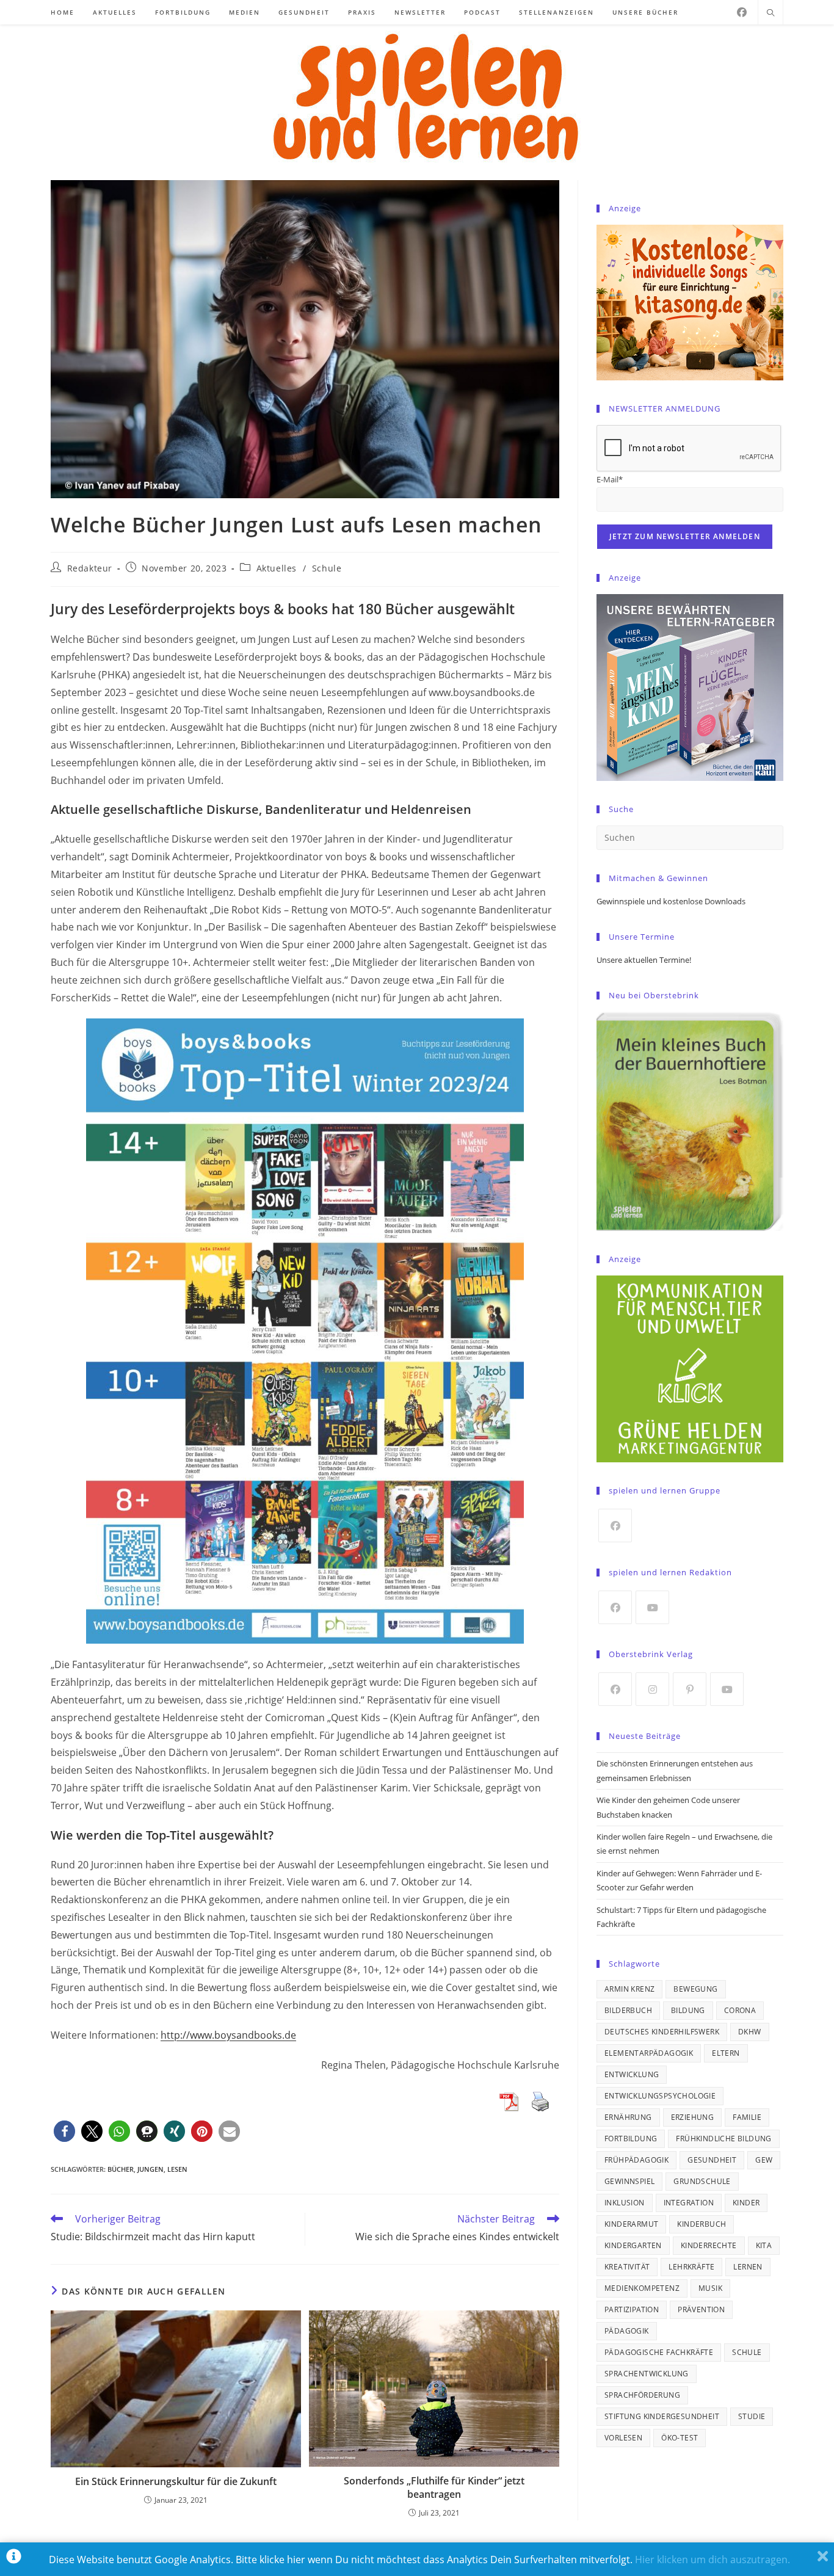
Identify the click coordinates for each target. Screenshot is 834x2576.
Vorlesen (623, 2438)
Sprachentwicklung (647, 2374)
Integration (689, 2203)
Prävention (701, 2309)
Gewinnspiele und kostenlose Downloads (671, 901)
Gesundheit (712, 2160)
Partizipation (632, 2309)
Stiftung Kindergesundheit (662, 2416)
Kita (764, 2245)
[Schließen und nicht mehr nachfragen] (823, 2559)
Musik (710, 2288)
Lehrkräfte (691, 2267)
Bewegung (695, 1989)
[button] (64, 2131)
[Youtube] (652, 1607)
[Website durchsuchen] (771, 13)
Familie (747, 2117)
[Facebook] (742, 12)
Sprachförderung (642, 2395)
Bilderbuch (628, 2010)
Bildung (688, 2010)
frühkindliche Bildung (723, 2139)
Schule (327, 568)
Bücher (121, 2169)
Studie (752, 2416)
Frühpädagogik (636, 2160)
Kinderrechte (709, 2245)
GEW (764, 2160)
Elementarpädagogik (649, 2053)
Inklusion (625, 2203)
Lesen (177, 2169)
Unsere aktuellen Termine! (644, 960)
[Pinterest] (690, 1689)
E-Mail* (610, 479)
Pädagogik (627, 2331)
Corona (740, 2010)
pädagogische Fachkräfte (659, 2352)
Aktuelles (277, 568)
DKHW (750, 2032)
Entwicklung (632, 2074)
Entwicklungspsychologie (660, 2096)
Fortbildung (631, 2139)
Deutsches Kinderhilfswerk (662, 2032)
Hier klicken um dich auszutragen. (713, 2560)
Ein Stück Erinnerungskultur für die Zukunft (176, 2481)
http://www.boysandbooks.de (228, 2035)
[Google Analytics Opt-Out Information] (14, 2559)
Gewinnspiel (629, 2181)
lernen (748, 2267)
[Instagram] (652, 1689)
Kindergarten (633, 2245)
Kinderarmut (631, 2224)
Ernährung (628, 2117)
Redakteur (90, 568)
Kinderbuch (702, 2224)
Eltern (726, 2053)
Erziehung (693, 2117)
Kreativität (627, 2267)
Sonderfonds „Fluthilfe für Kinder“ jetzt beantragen (434, 2487)
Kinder (746, 2203)
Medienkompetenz (642, 2288)
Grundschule (702, 2181)
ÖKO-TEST (680, 2438)
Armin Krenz (629, 1989)
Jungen (150, 2169)
